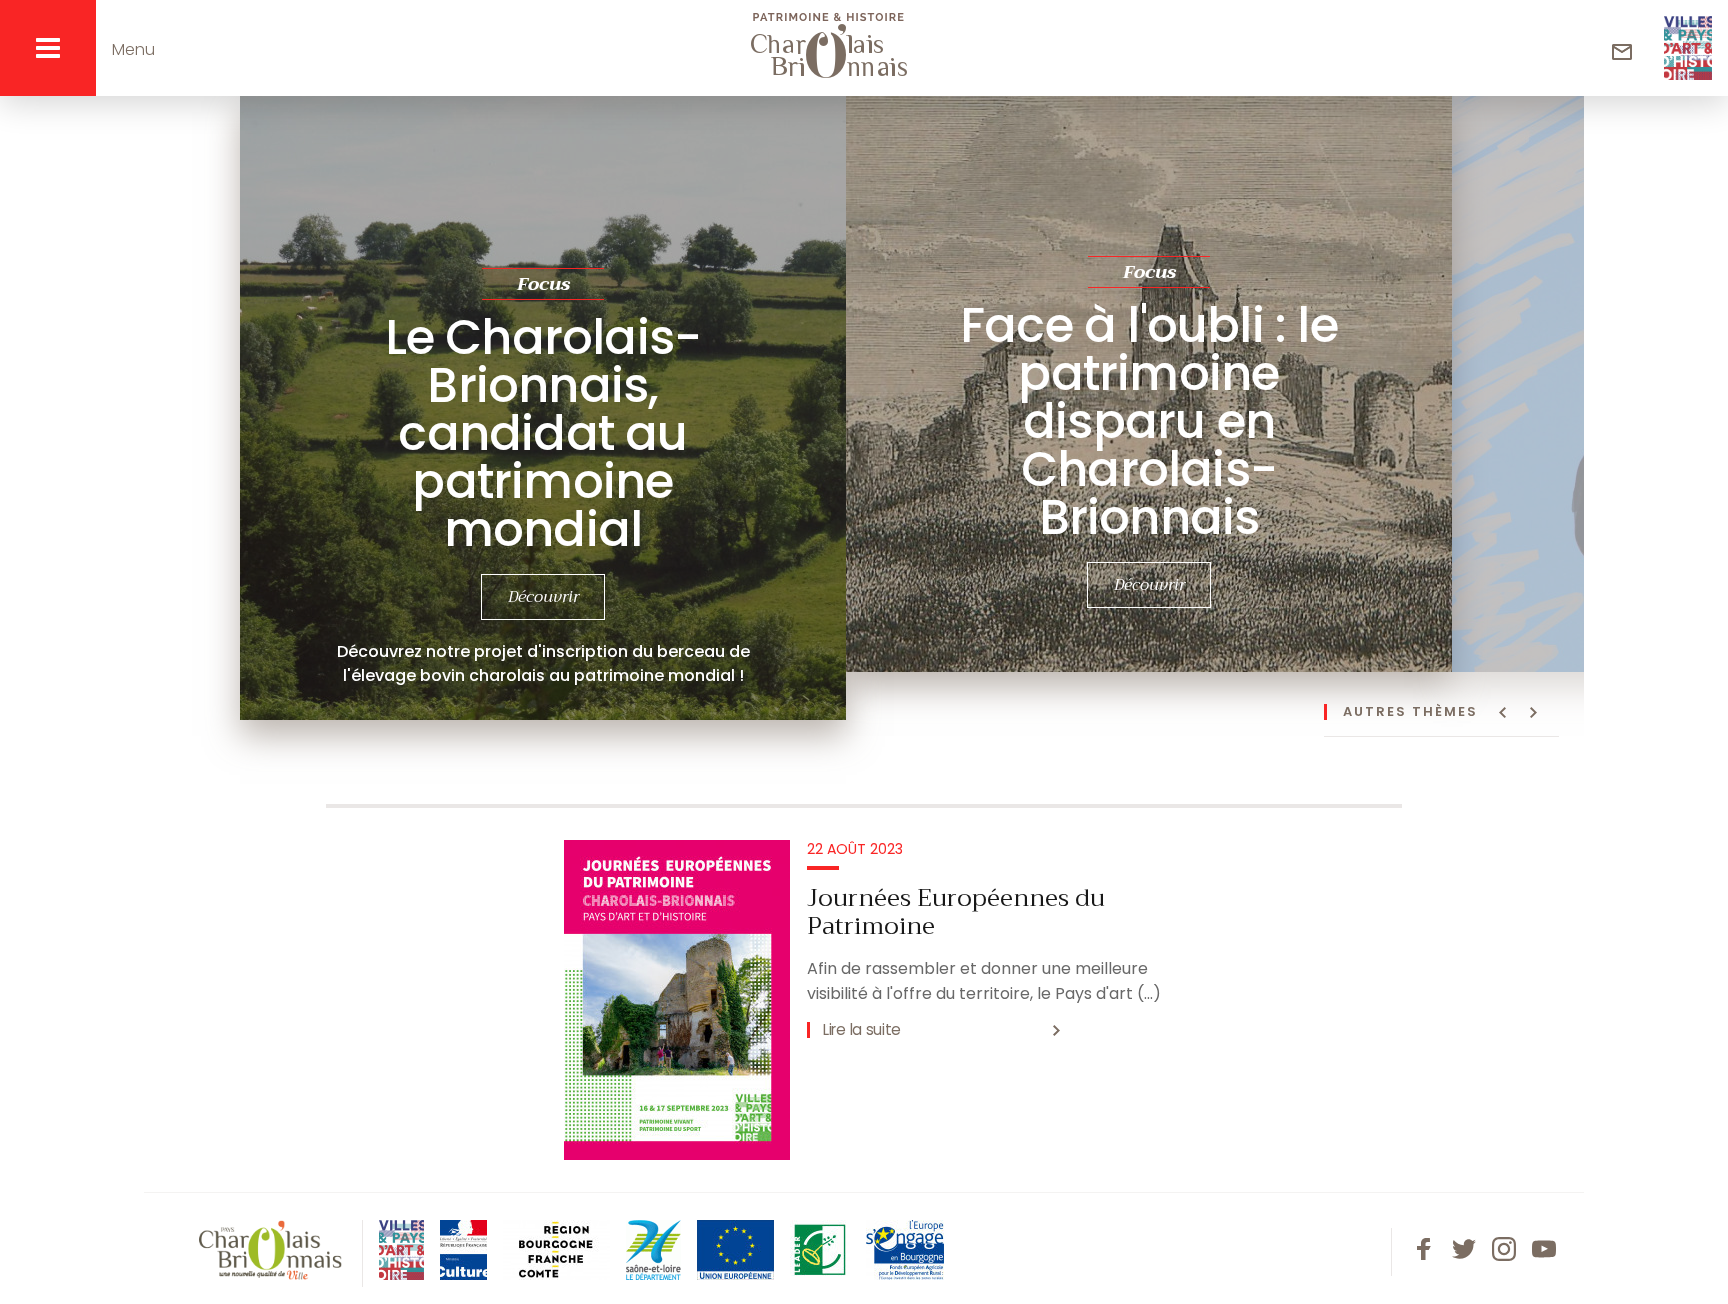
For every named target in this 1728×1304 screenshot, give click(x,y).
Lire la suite (862, 1030)
